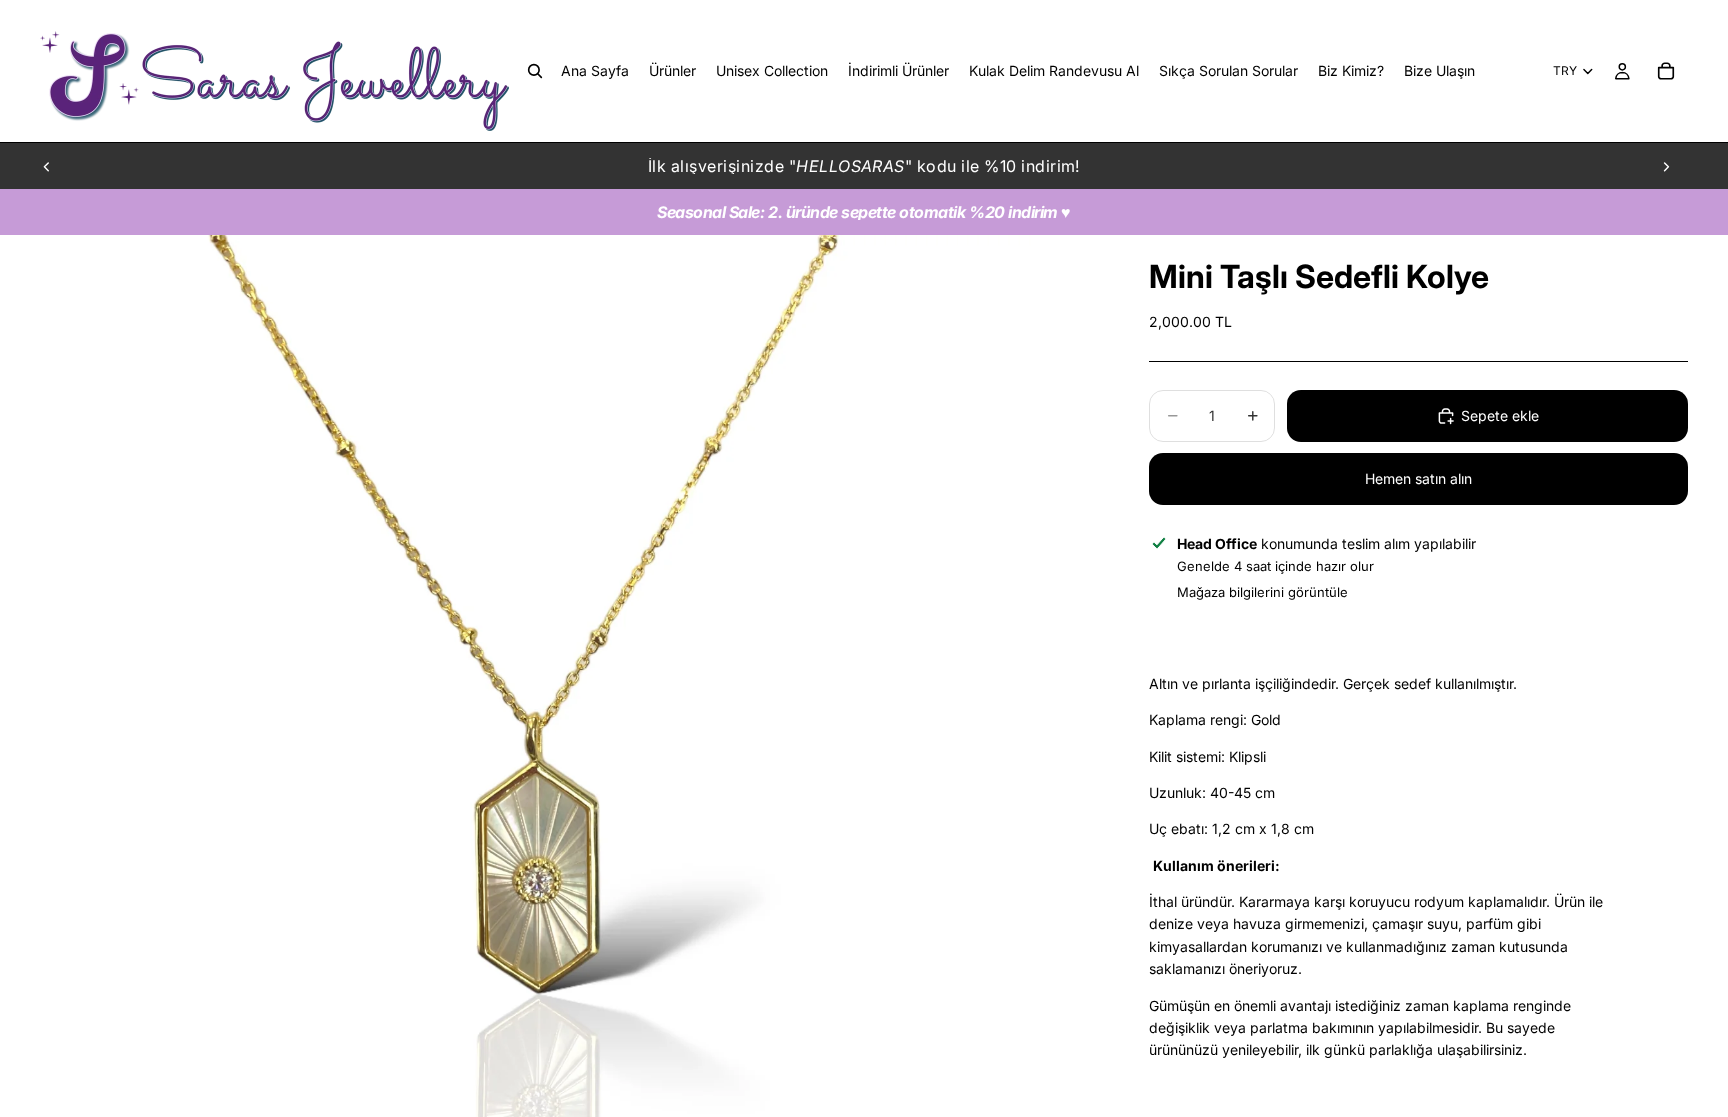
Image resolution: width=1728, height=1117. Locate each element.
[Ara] (535, 71)
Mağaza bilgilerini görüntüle (1262, 592)
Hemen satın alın (1418, 478)
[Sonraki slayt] (1666, 166)
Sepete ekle (1500, 415)
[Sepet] (1666, 71)
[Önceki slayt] (47, 166)
